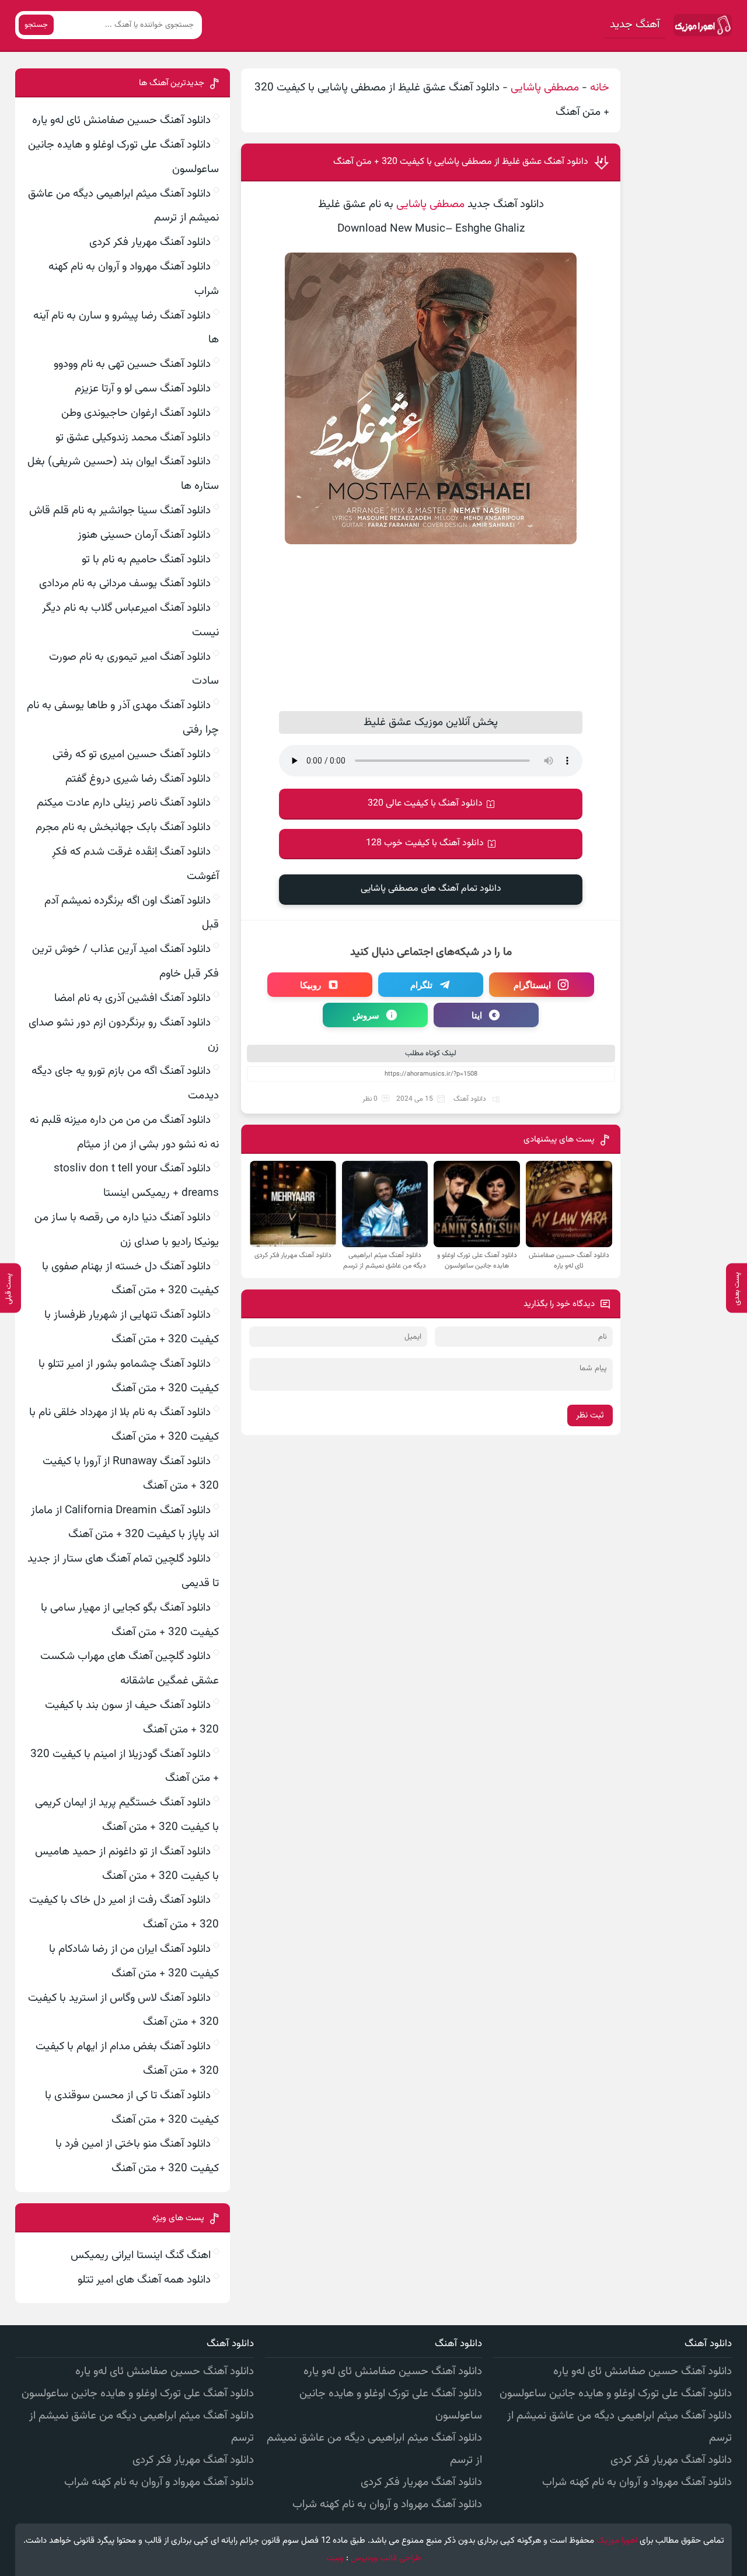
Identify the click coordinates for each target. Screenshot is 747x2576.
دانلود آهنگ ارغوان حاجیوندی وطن (136, 413)
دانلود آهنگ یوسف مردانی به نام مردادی (125, 584)
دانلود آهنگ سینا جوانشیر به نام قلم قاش (120, 511)
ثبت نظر (590, 1415)
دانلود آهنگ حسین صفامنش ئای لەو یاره (121, 120)
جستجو (36, 25)
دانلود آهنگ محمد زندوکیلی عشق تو (133, 438)
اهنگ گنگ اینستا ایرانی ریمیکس (141, 2255)
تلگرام (421, 985)
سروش (366, 1015)
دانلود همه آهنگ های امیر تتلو (144, 2280)
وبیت (335, 2558)
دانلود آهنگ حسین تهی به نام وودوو (132, 364)
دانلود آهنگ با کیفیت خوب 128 (425, 843)
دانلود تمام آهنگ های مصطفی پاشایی (431, 889)
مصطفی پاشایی (545, 88)
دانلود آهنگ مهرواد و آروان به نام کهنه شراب (637, 2482)
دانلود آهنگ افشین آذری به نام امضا (132, 998)
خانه (600, 88)
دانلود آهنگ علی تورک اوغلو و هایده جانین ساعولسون (616, 2394)
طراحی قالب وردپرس (386, 2558)
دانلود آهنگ (470, 1099)
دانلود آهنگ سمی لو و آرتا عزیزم (143, 389)
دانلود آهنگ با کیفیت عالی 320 (425, 804)
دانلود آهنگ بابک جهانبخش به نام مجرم (123, 827)
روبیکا (310, 985)
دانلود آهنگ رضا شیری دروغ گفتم (138, 779)
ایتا (477, 1015)
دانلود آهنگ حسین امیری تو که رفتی (132, 755)
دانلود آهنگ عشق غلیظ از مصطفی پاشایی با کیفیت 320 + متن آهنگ (461, 162)
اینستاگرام (532, 985)
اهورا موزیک (617, 2541)
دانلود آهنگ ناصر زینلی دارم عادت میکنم (124, 803)
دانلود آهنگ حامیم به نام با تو (146, 560)
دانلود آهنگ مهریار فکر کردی (150, 242)
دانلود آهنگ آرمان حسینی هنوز (144, 535)
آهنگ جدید (635, 25)
